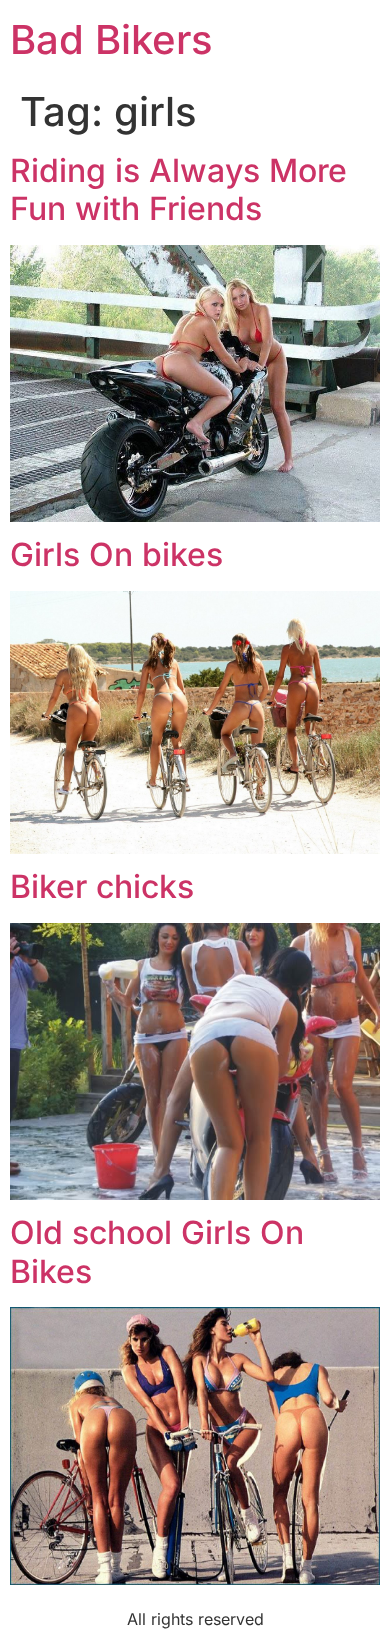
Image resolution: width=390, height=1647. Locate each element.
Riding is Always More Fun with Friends (178, 189)
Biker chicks (102, 886)
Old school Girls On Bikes (157, 1251)
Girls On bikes (116, 554)
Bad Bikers (111, 39)
